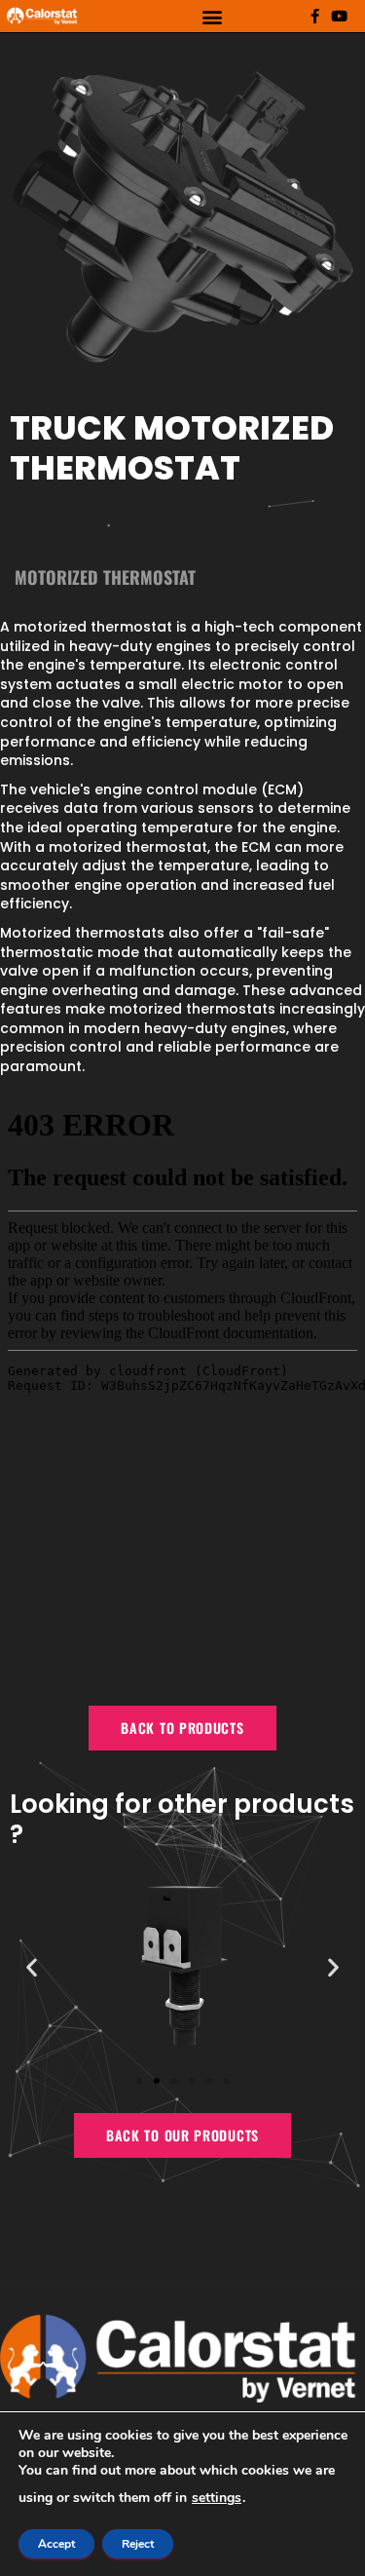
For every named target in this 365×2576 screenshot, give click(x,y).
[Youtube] (339, 16)
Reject (138, 2544)
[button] (213, 16)
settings (217, 2498)
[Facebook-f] (315, 16)
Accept (56, 2544)
